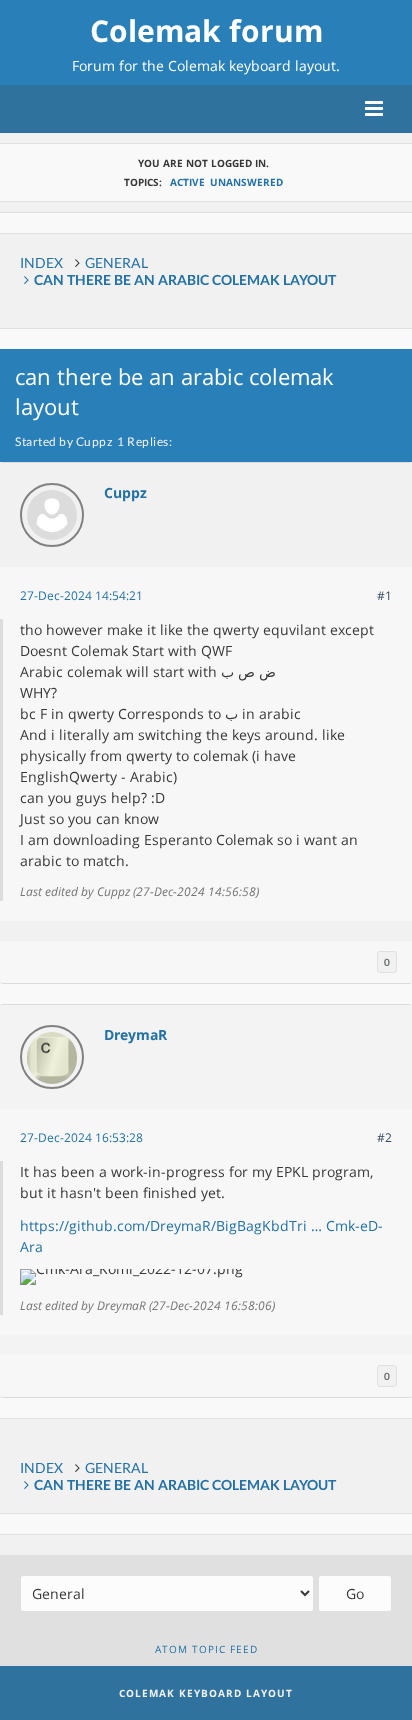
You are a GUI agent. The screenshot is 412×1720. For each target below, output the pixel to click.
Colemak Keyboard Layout (206, 1693)
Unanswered (246, 182)
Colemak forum (206, 30)
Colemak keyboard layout (252, 65)
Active (187, 182)
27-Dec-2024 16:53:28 (81, 1137)
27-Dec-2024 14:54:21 (81, 595)
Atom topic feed (206, 1649)
